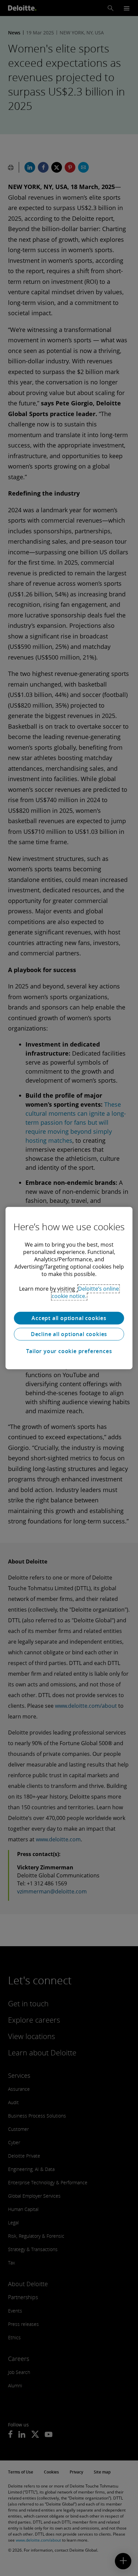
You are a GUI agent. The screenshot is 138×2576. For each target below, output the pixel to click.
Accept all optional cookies (69, 1318)
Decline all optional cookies (69, 1334)
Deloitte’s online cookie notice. (85, 1292)
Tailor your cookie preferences (69, 1351)
